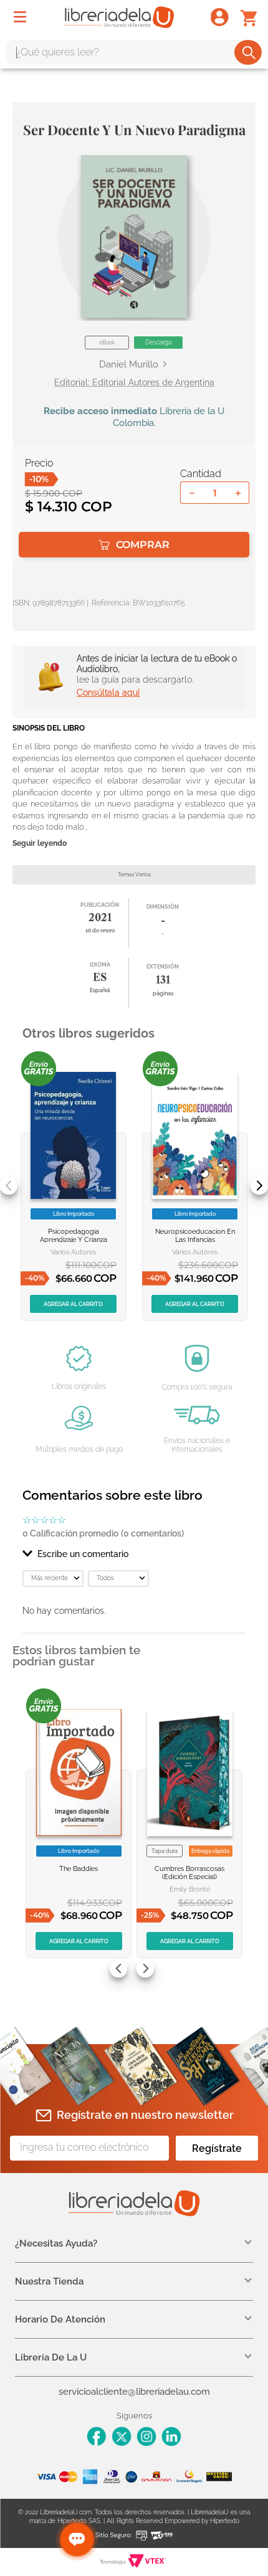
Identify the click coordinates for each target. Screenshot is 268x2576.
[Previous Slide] (9, 1186)
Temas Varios (134, 874)
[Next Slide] (259, 1186)
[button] (134, 236)
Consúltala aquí (108, 693)
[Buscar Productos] (249, 52)
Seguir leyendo (40, 844)
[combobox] (134, 52)
